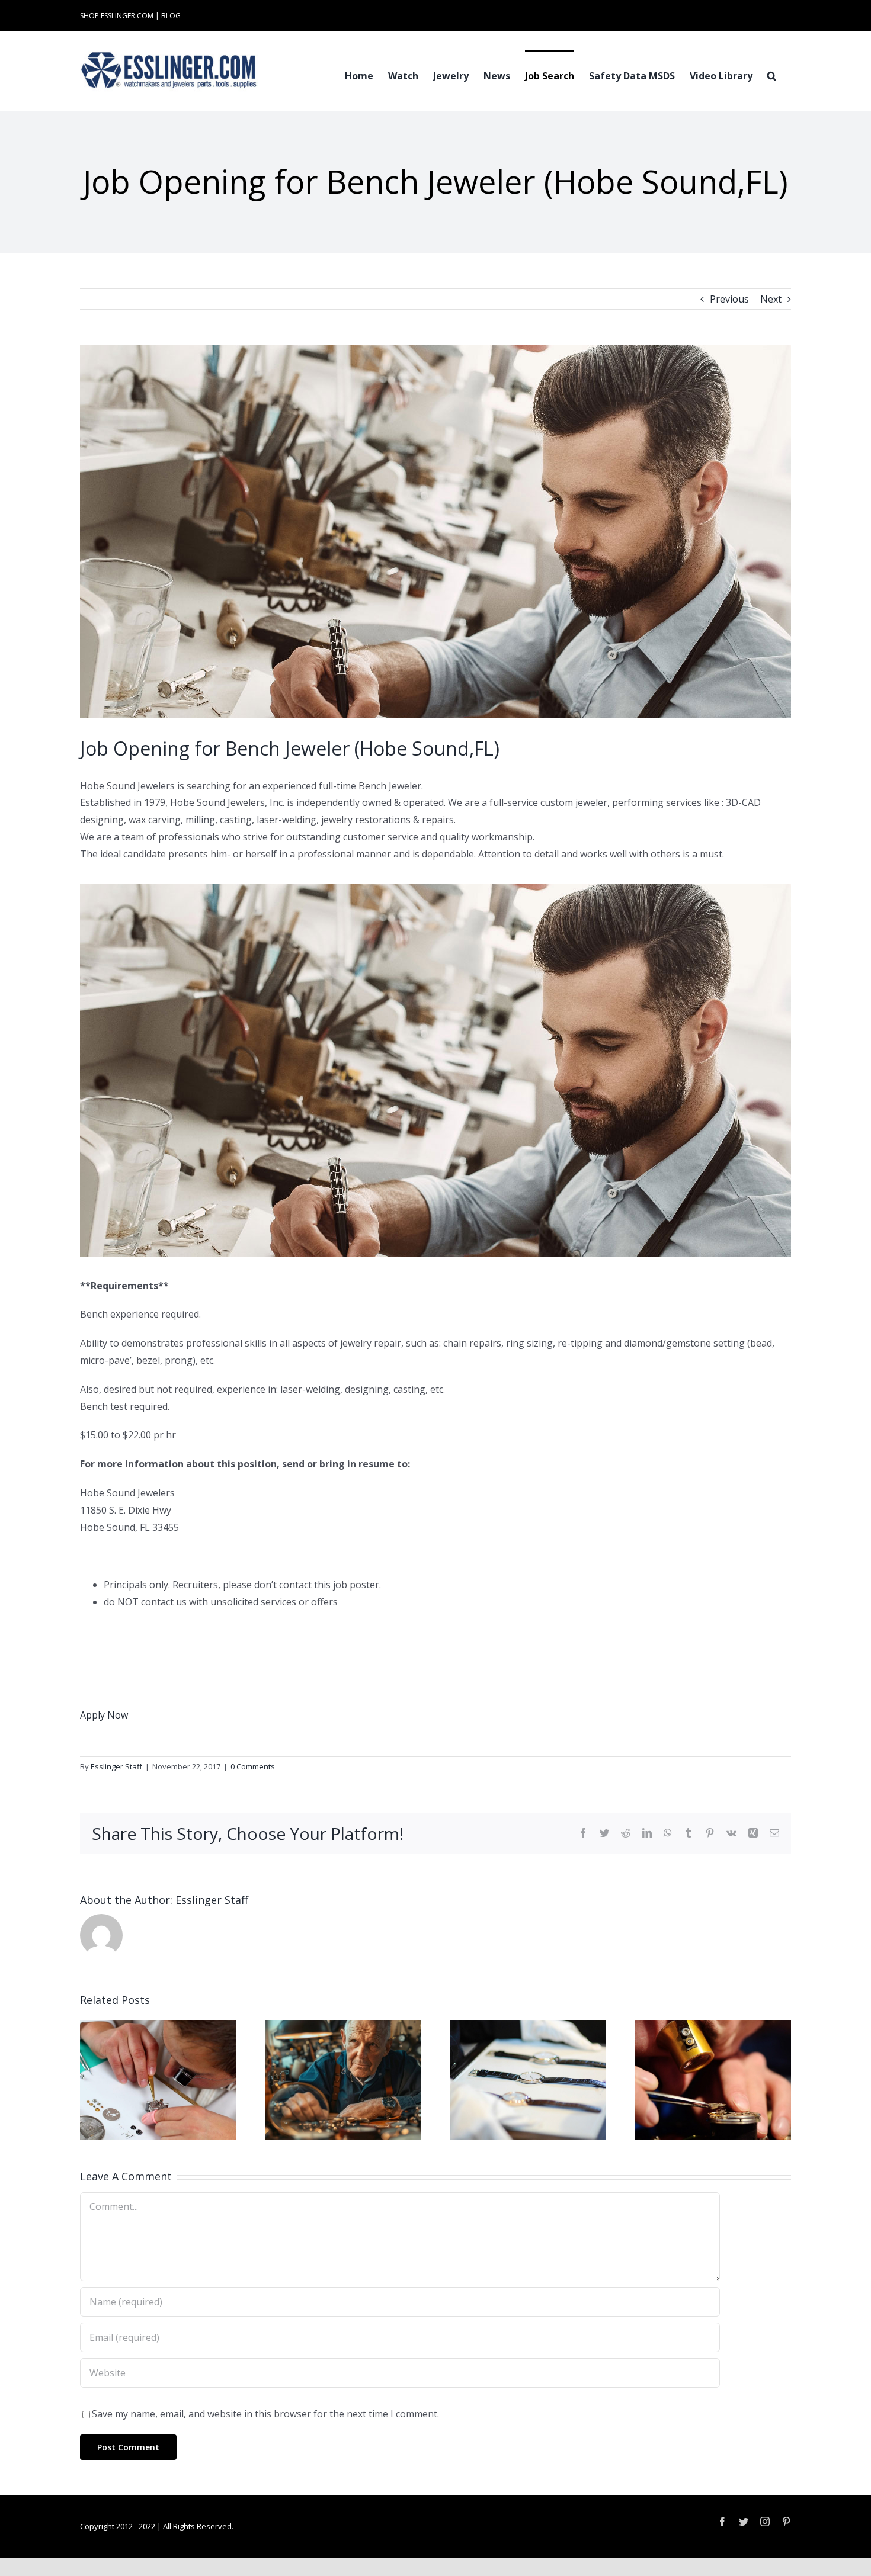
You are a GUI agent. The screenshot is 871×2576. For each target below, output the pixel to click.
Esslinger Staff (116, 1766)
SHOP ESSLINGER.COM (117, 16)
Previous (729, 299)
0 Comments (253, 1766)
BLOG (171, 16)
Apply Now (104, 1715)
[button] (772, 75)
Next (771, 299)
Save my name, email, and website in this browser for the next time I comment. (265, 2414)
